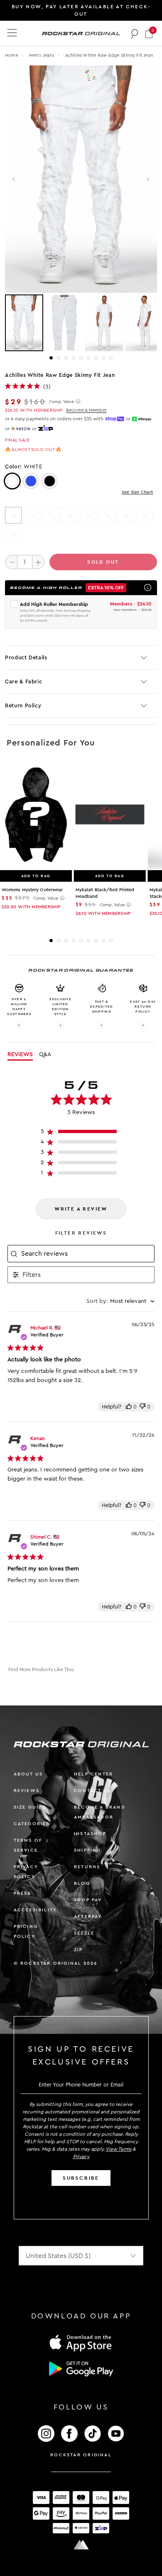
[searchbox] (87, 1254)
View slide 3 (66, 358)
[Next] (148, 179)
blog (82, 1883)
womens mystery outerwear (32, 890)
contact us (92, 1791)
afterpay (88, 1916)
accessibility (36, 1910)
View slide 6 (88, 358)
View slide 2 (59, 358)
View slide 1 (51, 358)
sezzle (84, 1933)
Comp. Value (61, 402)
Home (12, 55)
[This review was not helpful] (142, 1407)
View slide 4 (74, 358)
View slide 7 (96, 358)
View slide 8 (103, 358)
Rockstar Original (81, 2455)
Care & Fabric (23, 681)
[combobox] (120, 1301)
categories (32, 1824)
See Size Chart (137, 492)
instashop (90, 1834)
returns (87, 1867)
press (22, 1893)
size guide (30, 1807)
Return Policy (23, 706)
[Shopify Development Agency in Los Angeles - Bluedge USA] (81, 2545)
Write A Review (81, 1209)
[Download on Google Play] (81, 2369)
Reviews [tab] (20, 1054)
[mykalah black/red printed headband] (110, 815)
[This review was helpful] (129, 1407)
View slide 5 (81, 358)
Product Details (26, 657)
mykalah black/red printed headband (105, 893)
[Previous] (14, 179)
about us (28, 1774)
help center (93, 1774)
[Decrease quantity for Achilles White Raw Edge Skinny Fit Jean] (11, 562)
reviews (27, 1791)
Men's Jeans (43, 55)
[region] (81, 1133)
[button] (149, 33)
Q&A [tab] (45, 1054)
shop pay (88, 1900)
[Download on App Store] (81, 2343)
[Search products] (135, 34)
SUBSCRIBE (81, 2178)
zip (79, 1950)
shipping (88, 1850)
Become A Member (86, 410)
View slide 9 (111, 358)
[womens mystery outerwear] (36, 815)
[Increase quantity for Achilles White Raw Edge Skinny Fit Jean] (38, 562)
